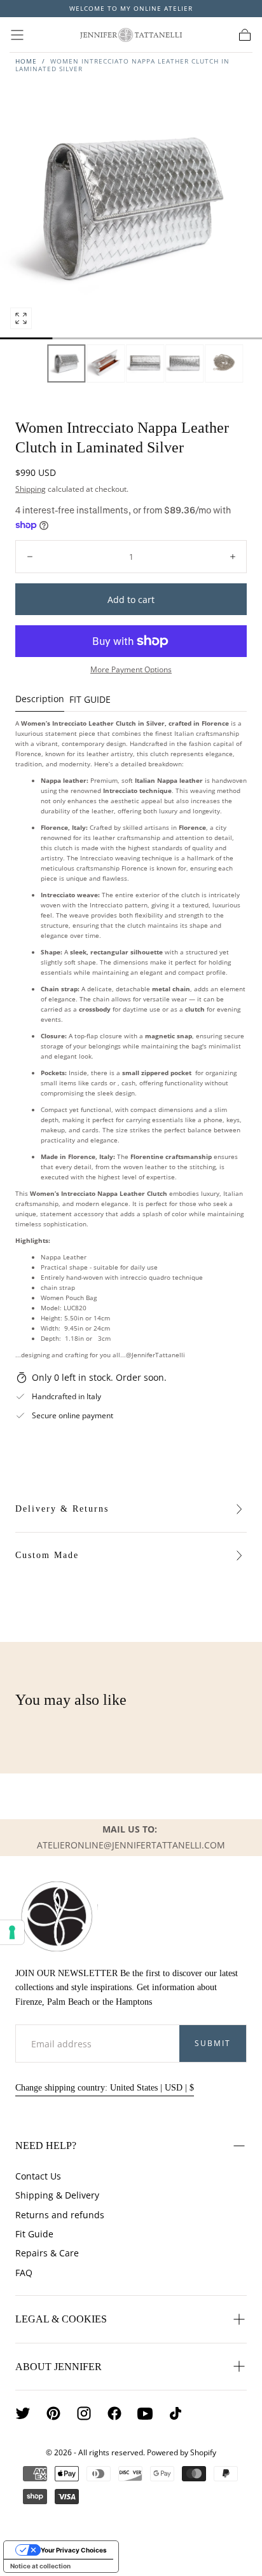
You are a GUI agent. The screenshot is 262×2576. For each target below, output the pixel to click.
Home (26, 61)
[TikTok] (176, 2413)
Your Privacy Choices (74, 2550)
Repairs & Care (47, 2253)
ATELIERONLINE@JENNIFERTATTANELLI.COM (131, 1845)
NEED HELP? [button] (46, 2146)
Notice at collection (40, 2566)
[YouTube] (145, 2413)
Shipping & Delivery (57, 2195)
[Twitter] (23, 2413)
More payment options (131, 669)
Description (40, 700)
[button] (17, 35)
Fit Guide (34, 2234)
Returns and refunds (60, 2215)
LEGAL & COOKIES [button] (61, 2319)
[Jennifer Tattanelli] (57, 1916)
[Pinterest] (53, 2413)
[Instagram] (84, 2413)
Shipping (31, 489)
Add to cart (131, 600)
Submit (213, 2043)
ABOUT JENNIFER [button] (59, 2367)
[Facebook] (114, 2413)
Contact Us (38, 2176)
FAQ (24, 2273)
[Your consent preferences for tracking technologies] (12, 1932)
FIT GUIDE (90, 700)
